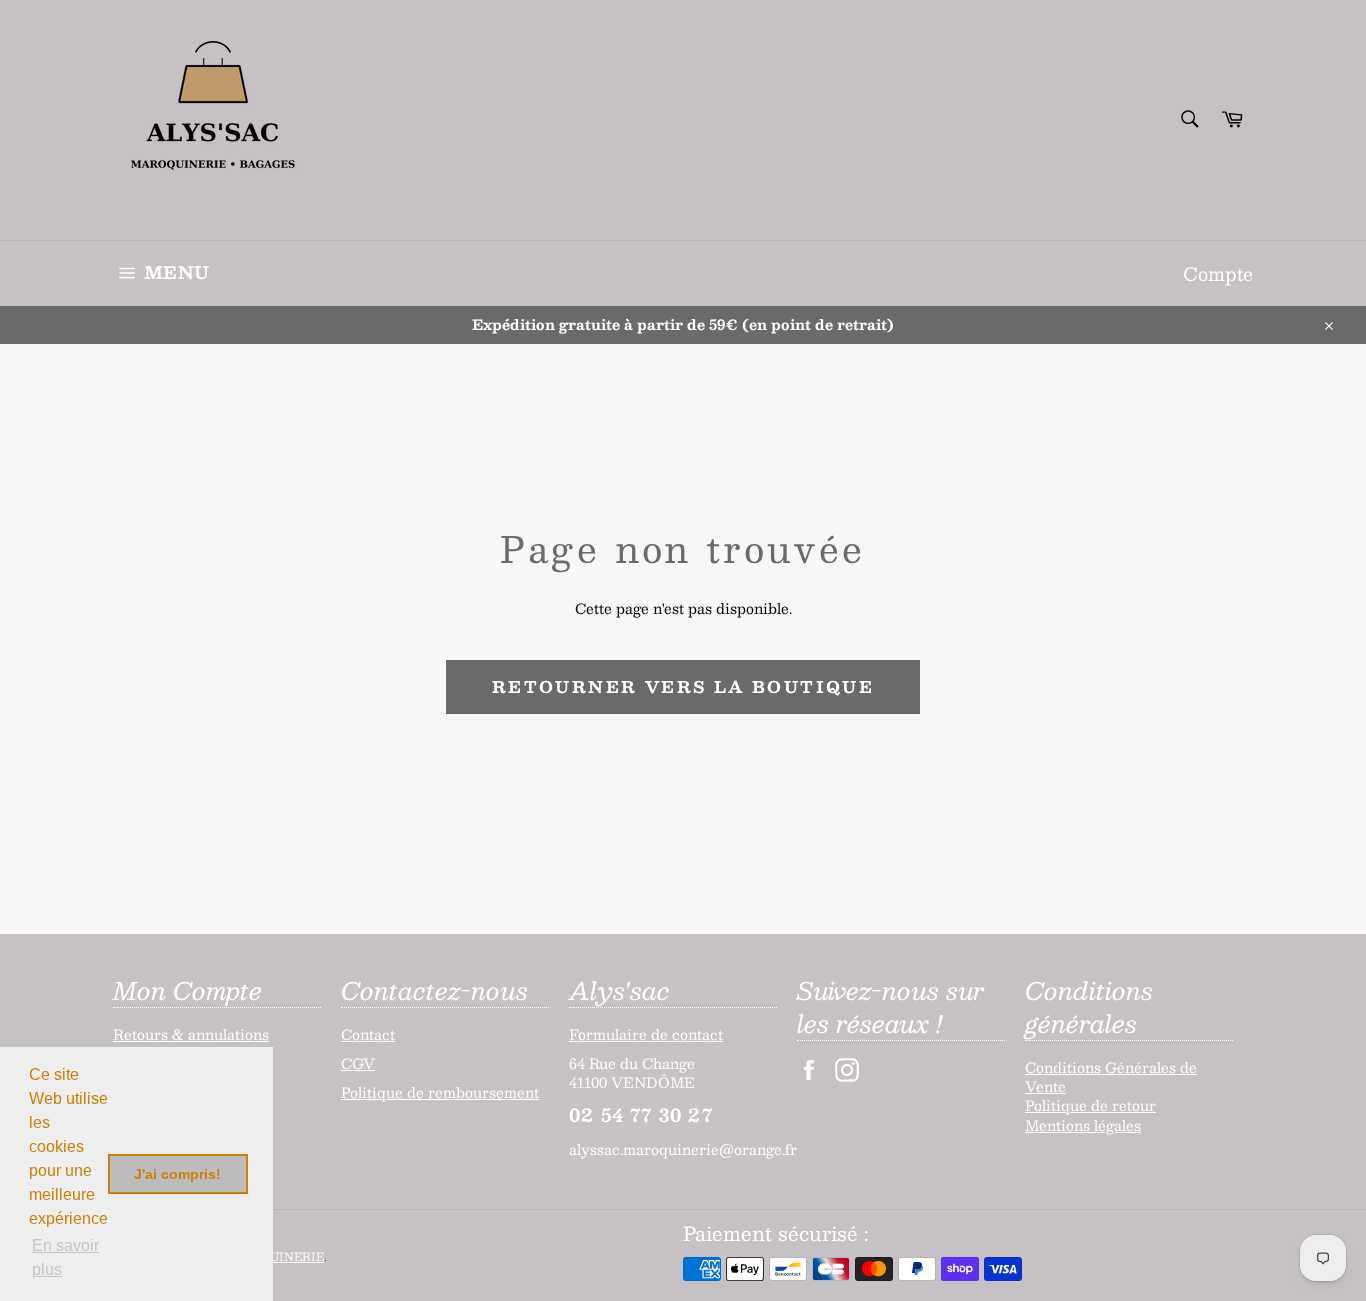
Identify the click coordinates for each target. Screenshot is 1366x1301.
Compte (1218, 273)
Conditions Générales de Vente (1111, 1076)
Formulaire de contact (646, 1034)
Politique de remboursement (440, 1092)
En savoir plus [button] (65, 1257)
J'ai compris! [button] (177, 1174)
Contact (368, 1034)
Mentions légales (1083, 1125)
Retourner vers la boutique (683, 686)
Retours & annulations (191, 1034)
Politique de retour (1090, 1105)
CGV (358, 1063)
